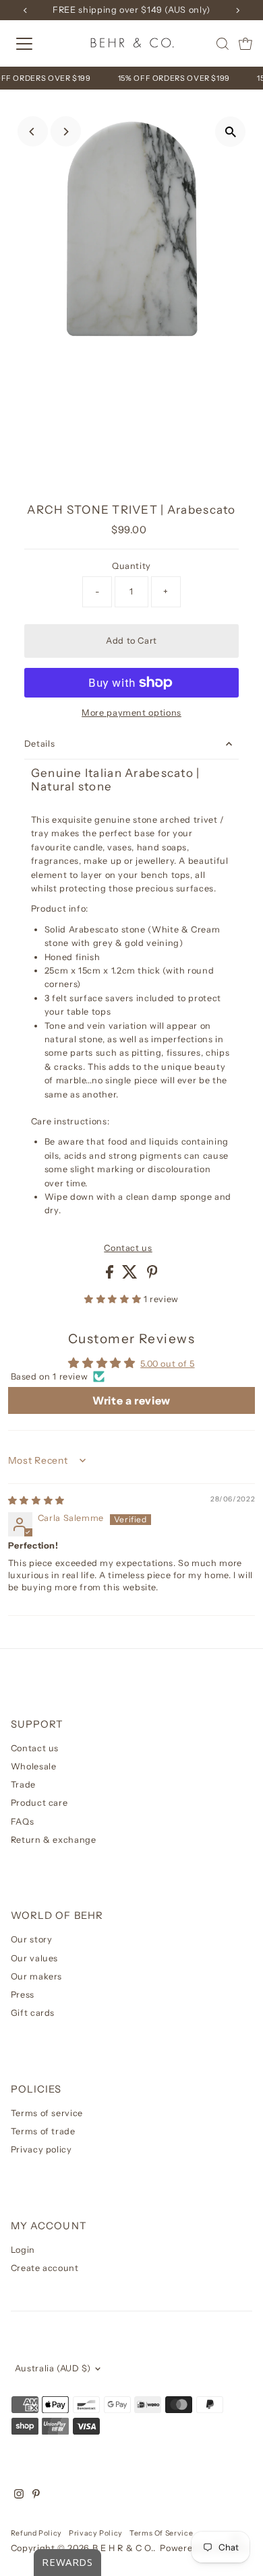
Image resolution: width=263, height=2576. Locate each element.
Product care (39, 1803)
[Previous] (33, 132)
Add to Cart (131, 641)
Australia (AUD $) (53, 2368)
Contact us (128, 1249)
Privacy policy (41, 2149)
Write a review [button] (131, 1400)
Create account (45, 2268)
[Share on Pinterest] (152, 1276)
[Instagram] (19, 2496)
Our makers (36, 1976)
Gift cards (33, 2013)
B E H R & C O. (123, 2548)
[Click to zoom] (230, 132)
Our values (34, 1958)
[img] (36, 1500)
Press (23, 1995)
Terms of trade (43, 2131)
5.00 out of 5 (167, 1364)
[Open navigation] (36, 44)
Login (23, 2250)
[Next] (66, 132)
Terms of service (47, 2113)
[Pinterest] (36, 2496)
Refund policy (36, 2533)
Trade (23, 1785)
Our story (32, 1939)
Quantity (131, 566)
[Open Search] (223, 44)
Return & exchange (54, 1840)
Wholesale (34, 1766)
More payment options (131, 713)
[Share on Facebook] (111, 1276)
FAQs (23, 1822)
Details (39, 744)
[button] (114, 1299)
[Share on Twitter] (131, 1276)
